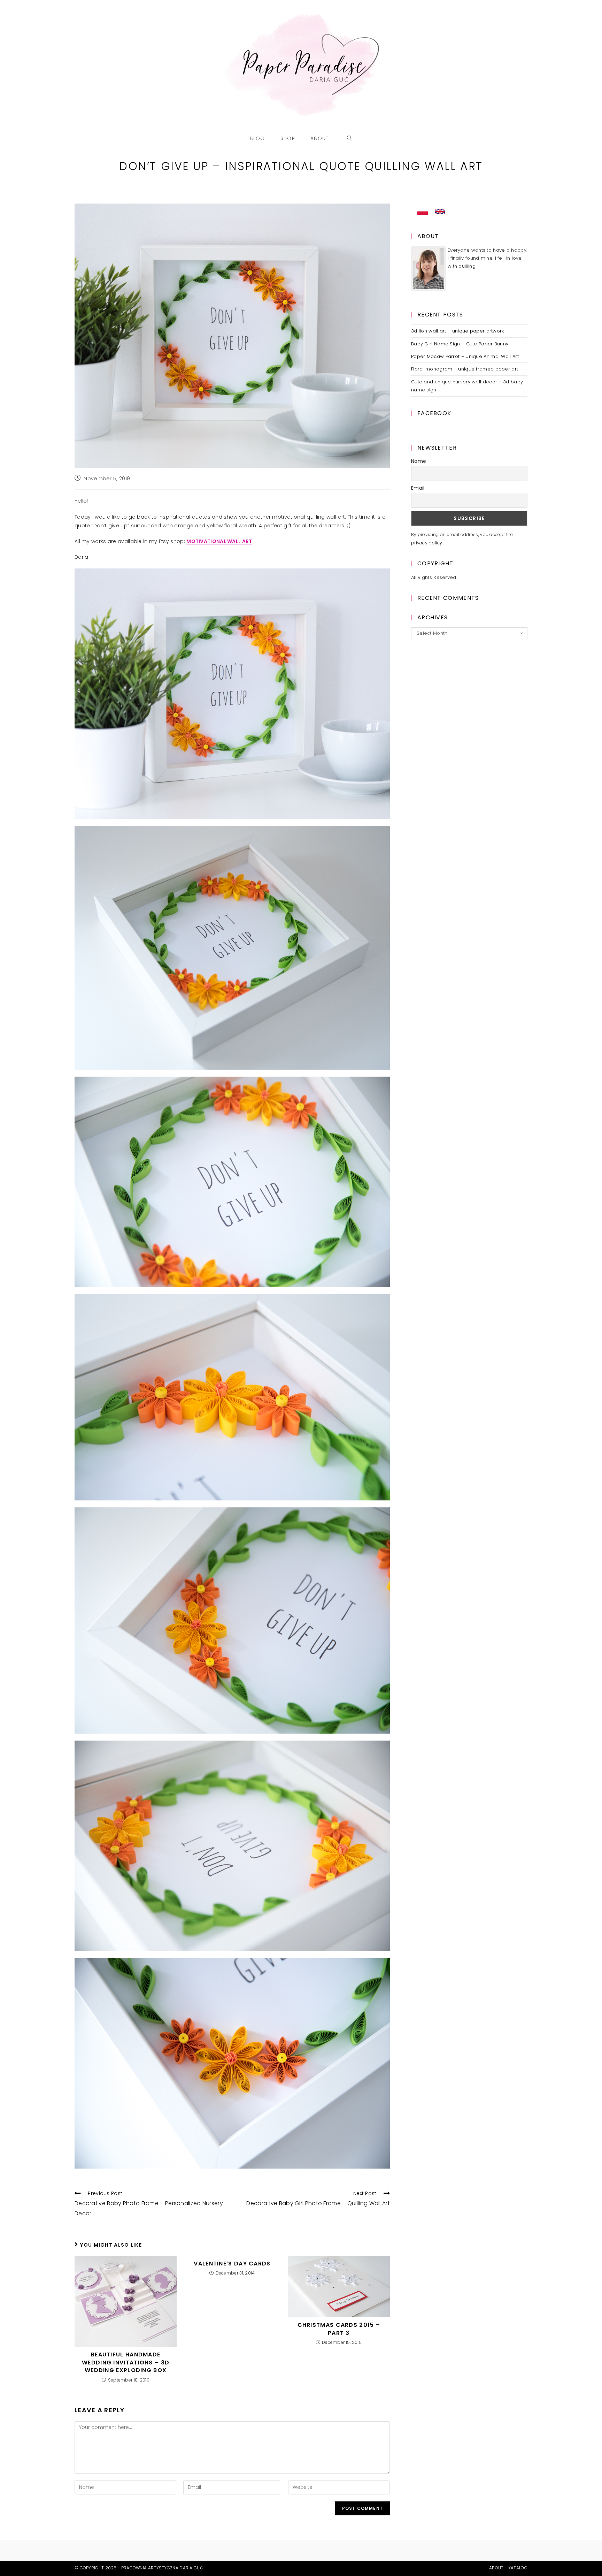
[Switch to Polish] (423, 212)
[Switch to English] (440, 212)
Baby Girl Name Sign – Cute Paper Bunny (460, 344)
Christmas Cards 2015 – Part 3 (339, 2329)
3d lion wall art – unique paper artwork (458, 331)
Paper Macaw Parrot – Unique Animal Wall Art (465, 356)
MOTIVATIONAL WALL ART (219, 541)
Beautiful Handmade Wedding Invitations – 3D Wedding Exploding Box (126, 2363)
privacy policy (427, 543)
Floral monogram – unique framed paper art (465, 369)
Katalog (518, 2568)
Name (419, 461)
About (496, 2568)
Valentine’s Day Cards (232, 2264)
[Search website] (350, 138)
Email (418, 488)
